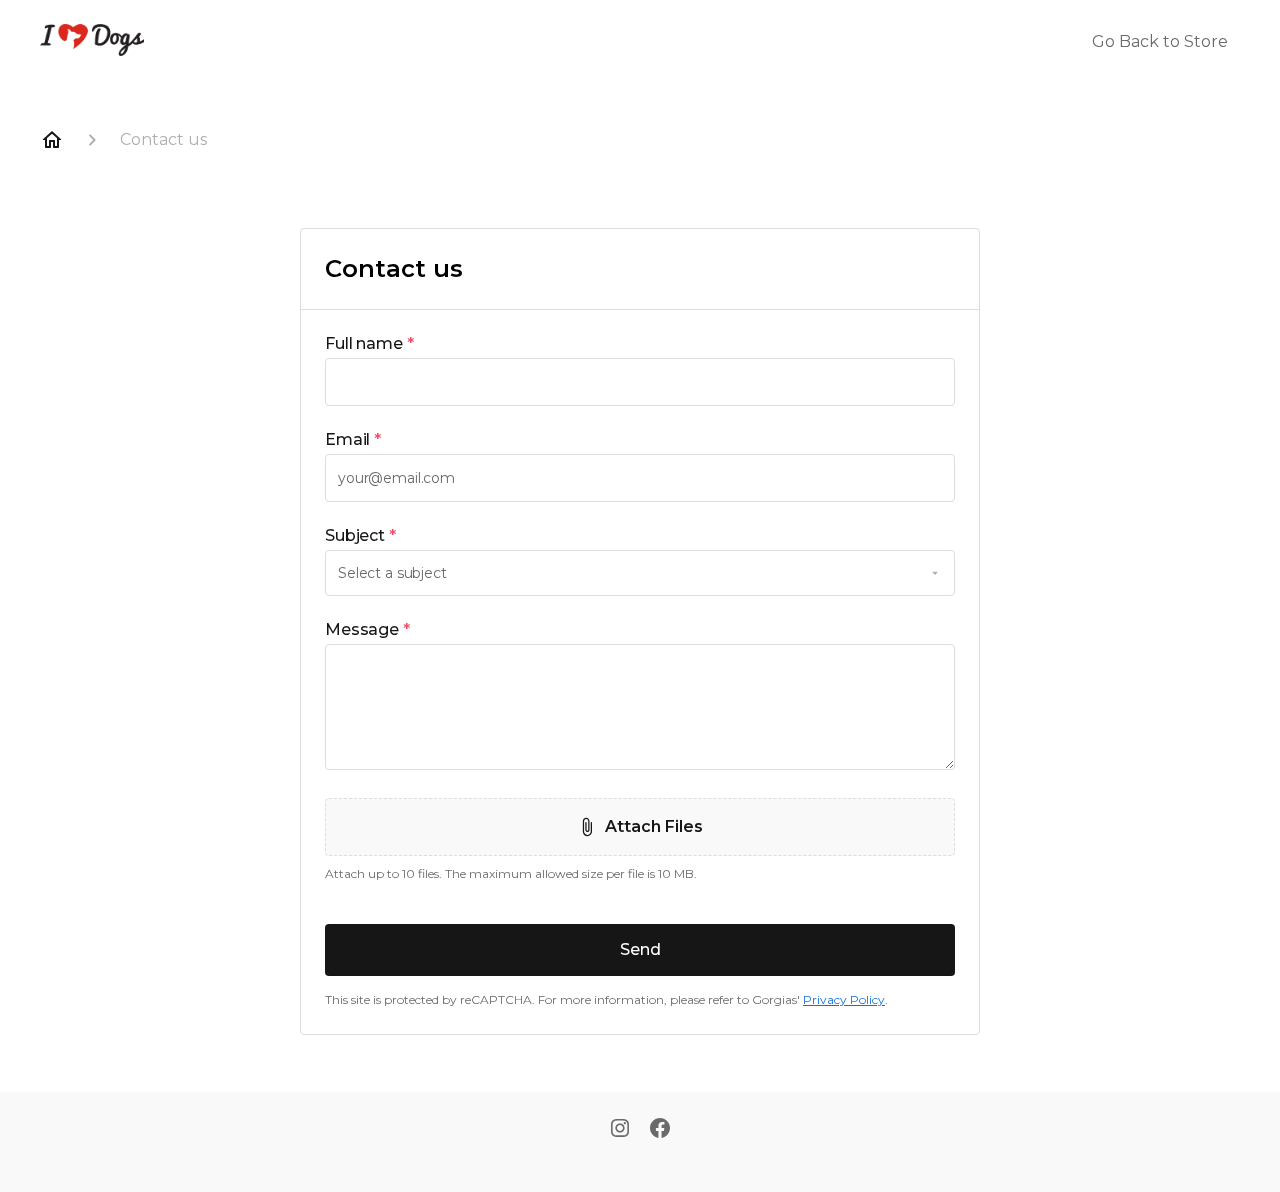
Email (353, 439)
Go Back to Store (1160, 41)
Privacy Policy (844, 999)
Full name (369, 343)
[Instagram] (620, 1130)
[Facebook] (660, 1130)
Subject (360, 535)
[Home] (52, 140)
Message (367, 629)
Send (640, 949)
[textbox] (640, 382)
